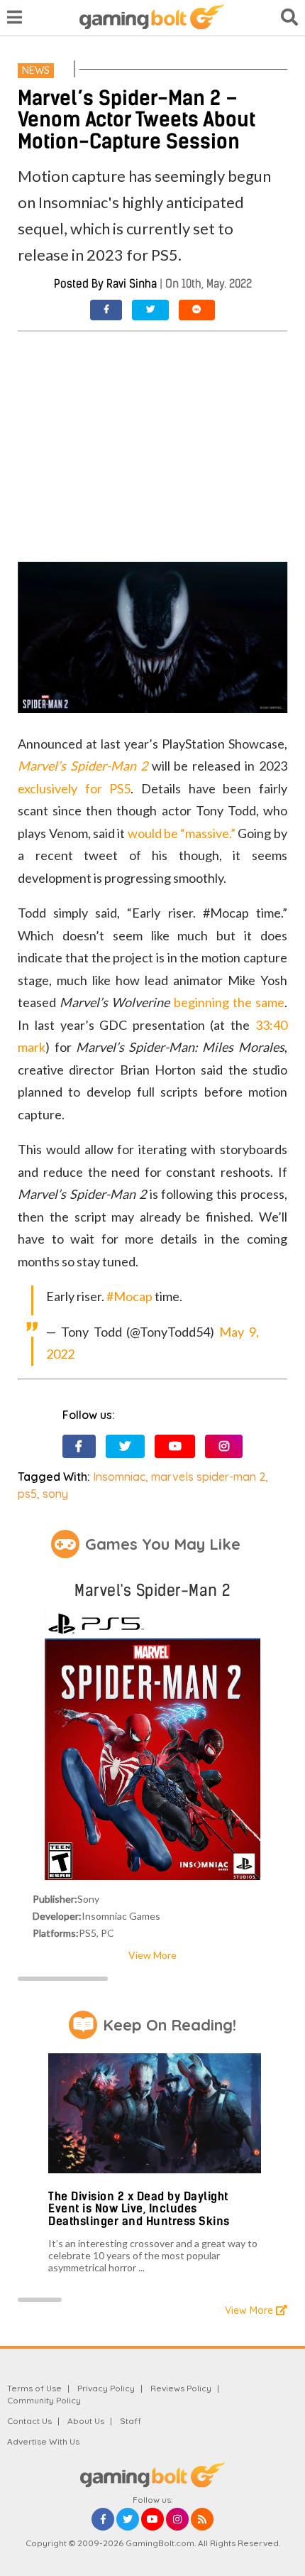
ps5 (27, 1494)
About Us (86, 2421)
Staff (131, 2421)
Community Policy (44, 2400)
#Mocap (129, 1296)
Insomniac (119, 1477)
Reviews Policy (181, 2388)
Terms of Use (34, 2388)
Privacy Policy (106, 2388)
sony (55, 1494)
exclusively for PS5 (74, 788)
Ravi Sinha (132, 284)
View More (152, 1955)
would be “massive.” (182, 833)
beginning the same (229, 1002)
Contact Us (29, 2421)
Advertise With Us (43, 2441)
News (36, 70)
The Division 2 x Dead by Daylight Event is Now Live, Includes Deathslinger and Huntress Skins (139, 2209)
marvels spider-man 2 (208, 1477)
